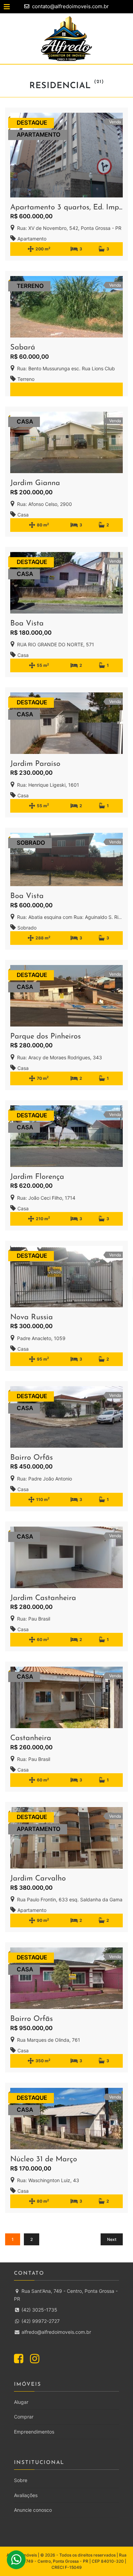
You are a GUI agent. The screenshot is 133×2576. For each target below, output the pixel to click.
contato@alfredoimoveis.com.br (70, 6)
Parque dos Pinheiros (46, 1037)
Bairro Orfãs (32, 1458)
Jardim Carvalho (38, 1879)
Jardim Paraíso (35, 764)
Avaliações (26, 2495)
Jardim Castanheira (43, 1598)
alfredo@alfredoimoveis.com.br (56, 2332)
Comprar (24, 2417)
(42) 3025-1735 (39, 2310)
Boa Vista (27, 624)
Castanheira (31, 1738)
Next (112, 2239)
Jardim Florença (37, 1177)
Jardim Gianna (35, 483)
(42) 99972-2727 (40, 2321)
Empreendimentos (34, 2432)
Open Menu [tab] (28, 7)
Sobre (21, 2480)
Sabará (23, 348)
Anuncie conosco (33, 2510)
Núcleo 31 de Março (44, 2159)
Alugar (21, 2402)
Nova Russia (32, 1317)
